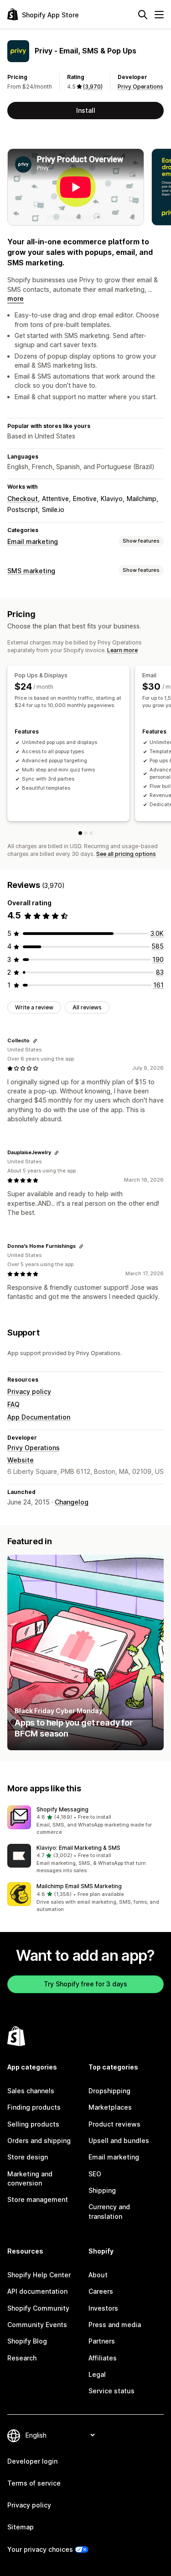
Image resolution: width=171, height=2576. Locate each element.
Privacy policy (29, 1391)
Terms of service (34, 2483)
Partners (102, 2341)
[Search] (143, 15)
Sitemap (21, 2527)
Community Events (37, 2325)
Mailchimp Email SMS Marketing (79, 1886)
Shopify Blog (27, 2341)
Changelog (72, 1502)
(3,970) (93, 87)
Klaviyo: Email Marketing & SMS (78, 1848)
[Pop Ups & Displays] (80, 833)
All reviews (87, 1007)
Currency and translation (109, 2211)
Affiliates (103, 2358)
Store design (28, 2157)
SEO (95, 2174)
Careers (101, 2291)
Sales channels (31, 2091)
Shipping (102, 2190)
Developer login (32, 2461)
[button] (85, 1821)
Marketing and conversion (30, 2178)
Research (22, 2358)
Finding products (34, 2107)
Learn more (122, 650)
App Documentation (39, 1417)
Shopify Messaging (62, 1809)
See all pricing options (126, 854)
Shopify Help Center (39, 2275)
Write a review (34, 1007)
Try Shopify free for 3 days (85, 1984)
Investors (103, 2308)
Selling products (33, 2124)
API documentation (37, 2291)
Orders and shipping (39, 2141)
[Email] (86, 833)
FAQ (13, 1404)
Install (86, 110)
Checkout (23, 499)
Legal (97, 2374)
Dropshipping (109, 2091)
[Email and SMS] (91, 833)
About (98, 2275)
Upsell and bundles (119, 2141)
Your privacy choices (40, 2549)
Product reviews (114, 2124)
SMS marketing (31, 571)
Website (21, 1460)
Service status (111, 2391)
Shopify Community (38, 2308)
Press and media (115, 2325)
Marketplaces (110, 2107)
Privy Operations (140, 87)
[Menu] (159, 15)
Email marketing (33, 541)
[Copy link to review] (35, 1041)
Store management (38, 2199)
